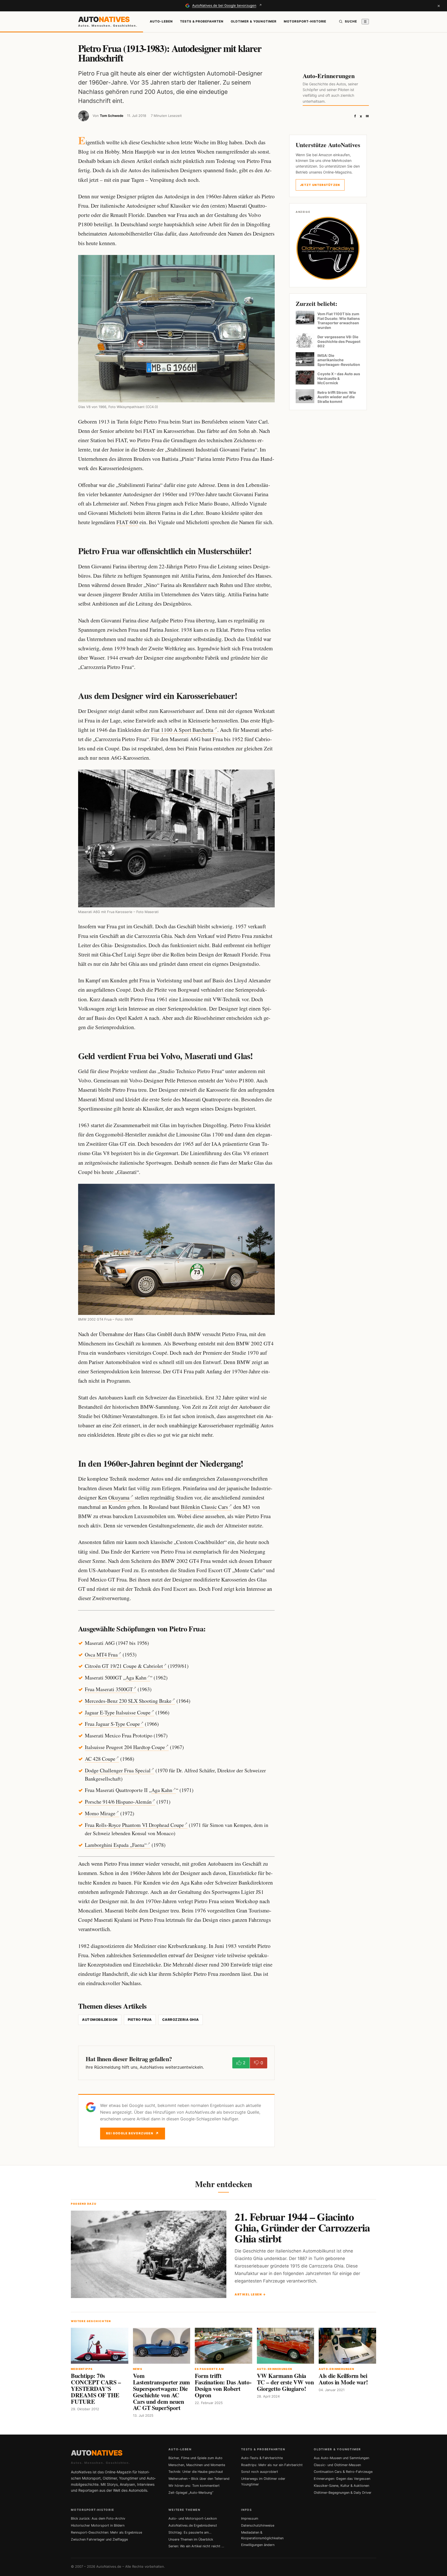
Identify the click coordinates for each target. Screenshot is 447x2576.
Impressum (250, 2518)
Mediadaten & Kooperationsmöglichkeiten (262, 2535)
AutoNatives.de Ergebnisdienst (193, 2525)
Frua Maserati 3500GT (109, 1689)
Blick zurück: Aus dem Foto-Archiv (98, 2518)
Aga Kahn (136, 1678)
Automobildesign (100, 2020)
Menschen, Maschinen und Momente (197, 2465)
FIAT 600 (127, 522)
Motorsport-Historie (305, 21)
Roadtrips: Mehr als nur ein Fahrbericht (272, 2465)
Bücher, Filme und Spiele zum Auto (195, 2458)
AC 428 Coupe (100, 1759)
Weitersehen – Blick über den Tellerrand (199, 2479)
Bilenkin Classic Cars (204, 1507)
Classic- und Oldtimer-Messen (337, 2465)
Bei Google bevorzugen (133, 2133)
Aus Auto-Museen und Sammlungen (341, 2458)
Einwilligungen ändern (258, 2545)
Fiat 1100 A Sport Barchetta (182, 730)
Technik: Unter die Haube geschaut (196, 2472)
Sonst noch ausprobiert (260, 2472)
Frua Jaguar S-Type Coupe (112, 1724)
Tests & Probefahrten (202, 21)
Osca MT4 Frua (101, 1655)
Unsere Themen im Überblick (191, 2539)
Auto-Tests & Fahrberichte (262, 2458)
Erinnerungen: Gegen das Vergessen (342, 2479)
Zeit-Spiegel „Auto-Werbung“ (191, 2493)
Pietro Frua (140, 2020)
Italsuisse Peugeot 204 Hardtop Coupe (125, 1747)
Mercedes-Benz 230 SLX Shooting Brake (128, 1701)
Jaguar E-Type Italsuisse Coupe (118, 1712)
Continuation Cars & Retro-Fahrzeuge (343, 2472)
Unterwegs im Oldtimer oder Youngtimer (263, 2481)
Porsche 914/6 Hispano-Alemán (118, 1802)
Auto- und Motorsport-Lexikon (193, 2518)
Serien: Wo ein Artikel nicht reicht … (196, 2546)
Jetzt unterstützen (320, 185)
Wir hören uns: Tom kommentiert (194, 2486)
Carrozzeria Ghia (181, 2020)
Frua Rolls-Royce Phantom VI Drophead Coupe (134, 1825)
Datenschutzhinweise (258, 2525)
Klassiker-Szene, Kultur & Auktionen (341, 2486)
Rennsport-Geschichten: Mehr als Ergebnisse (106, 2532)
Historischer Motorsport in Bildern (98, 2525)
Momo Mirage (100, 1813)
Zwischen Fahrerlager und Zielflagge (99, 2539)
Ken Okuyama (114, 1497)
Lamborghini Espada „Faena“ (116, 1845)
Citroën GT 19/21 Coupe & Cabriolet (124, 1666)
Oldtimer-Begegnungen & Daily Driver (343, 2493)
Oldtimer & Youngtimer (254, 21)
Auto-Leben (161, 21)
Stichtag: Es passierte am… (190, 2532)
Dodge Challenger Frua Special (118, 1770)
